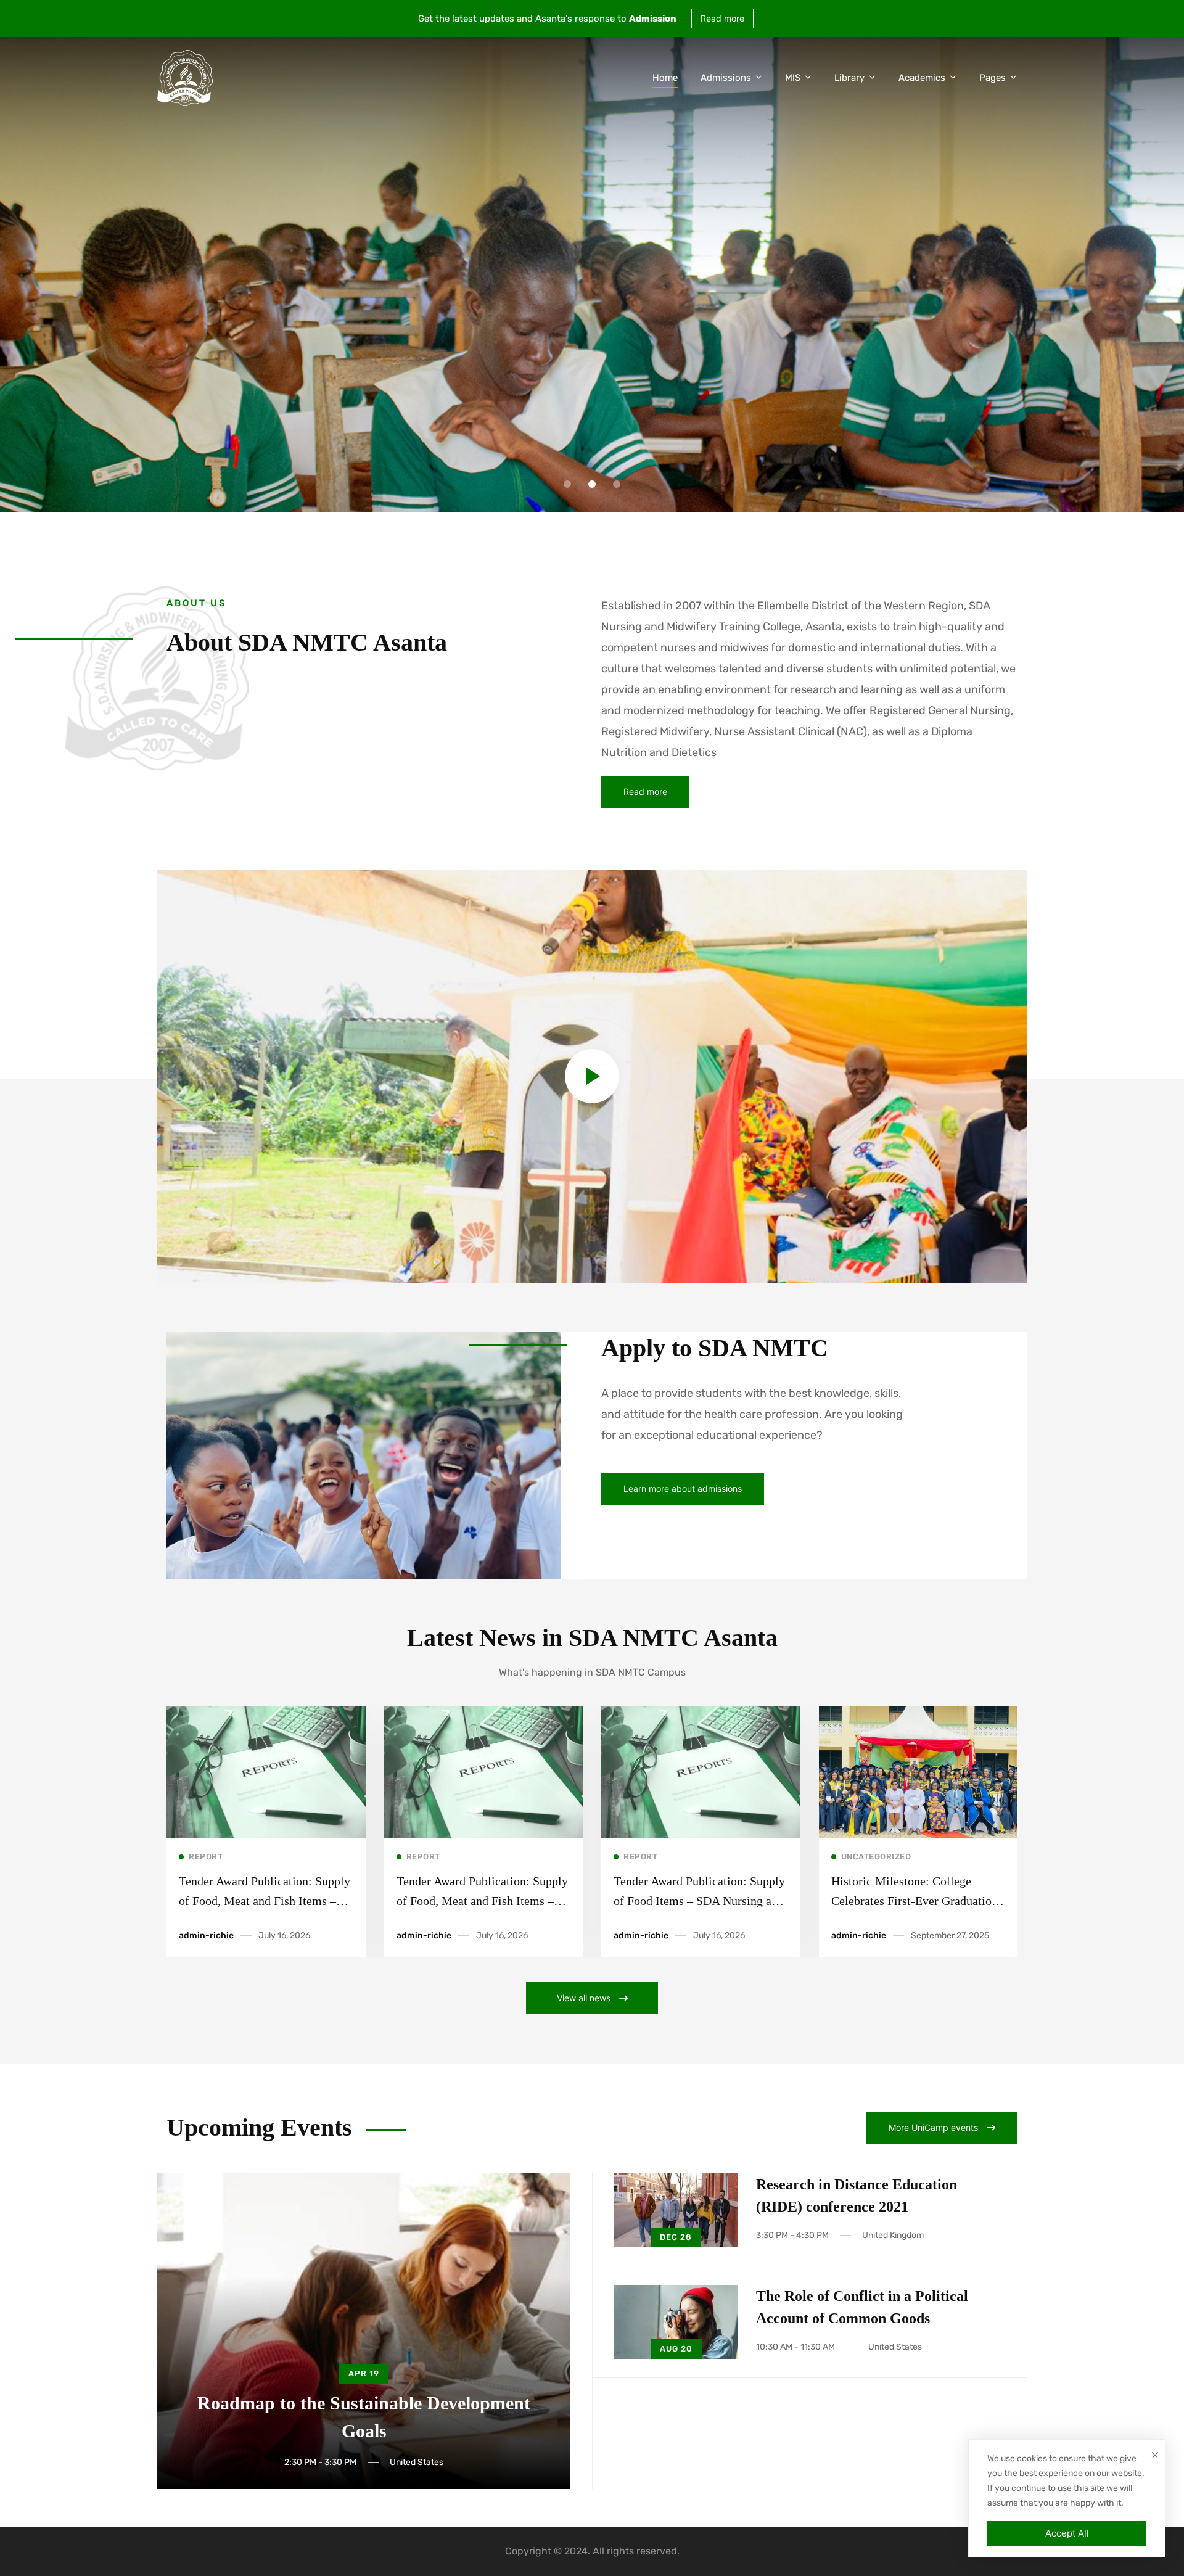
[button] (567, 484)
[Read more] (266, 1713)
